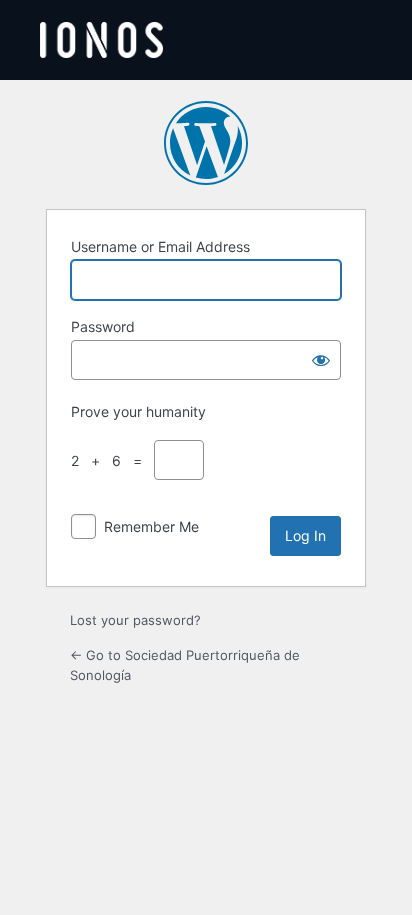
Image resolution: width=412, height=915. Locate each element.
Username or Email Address (160, 246)
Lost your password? (135, 620)
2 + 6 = (110, 460)
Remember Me (151, 526)
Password (103, 326)
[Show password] (321, 360)
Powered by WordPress (206, 143)
